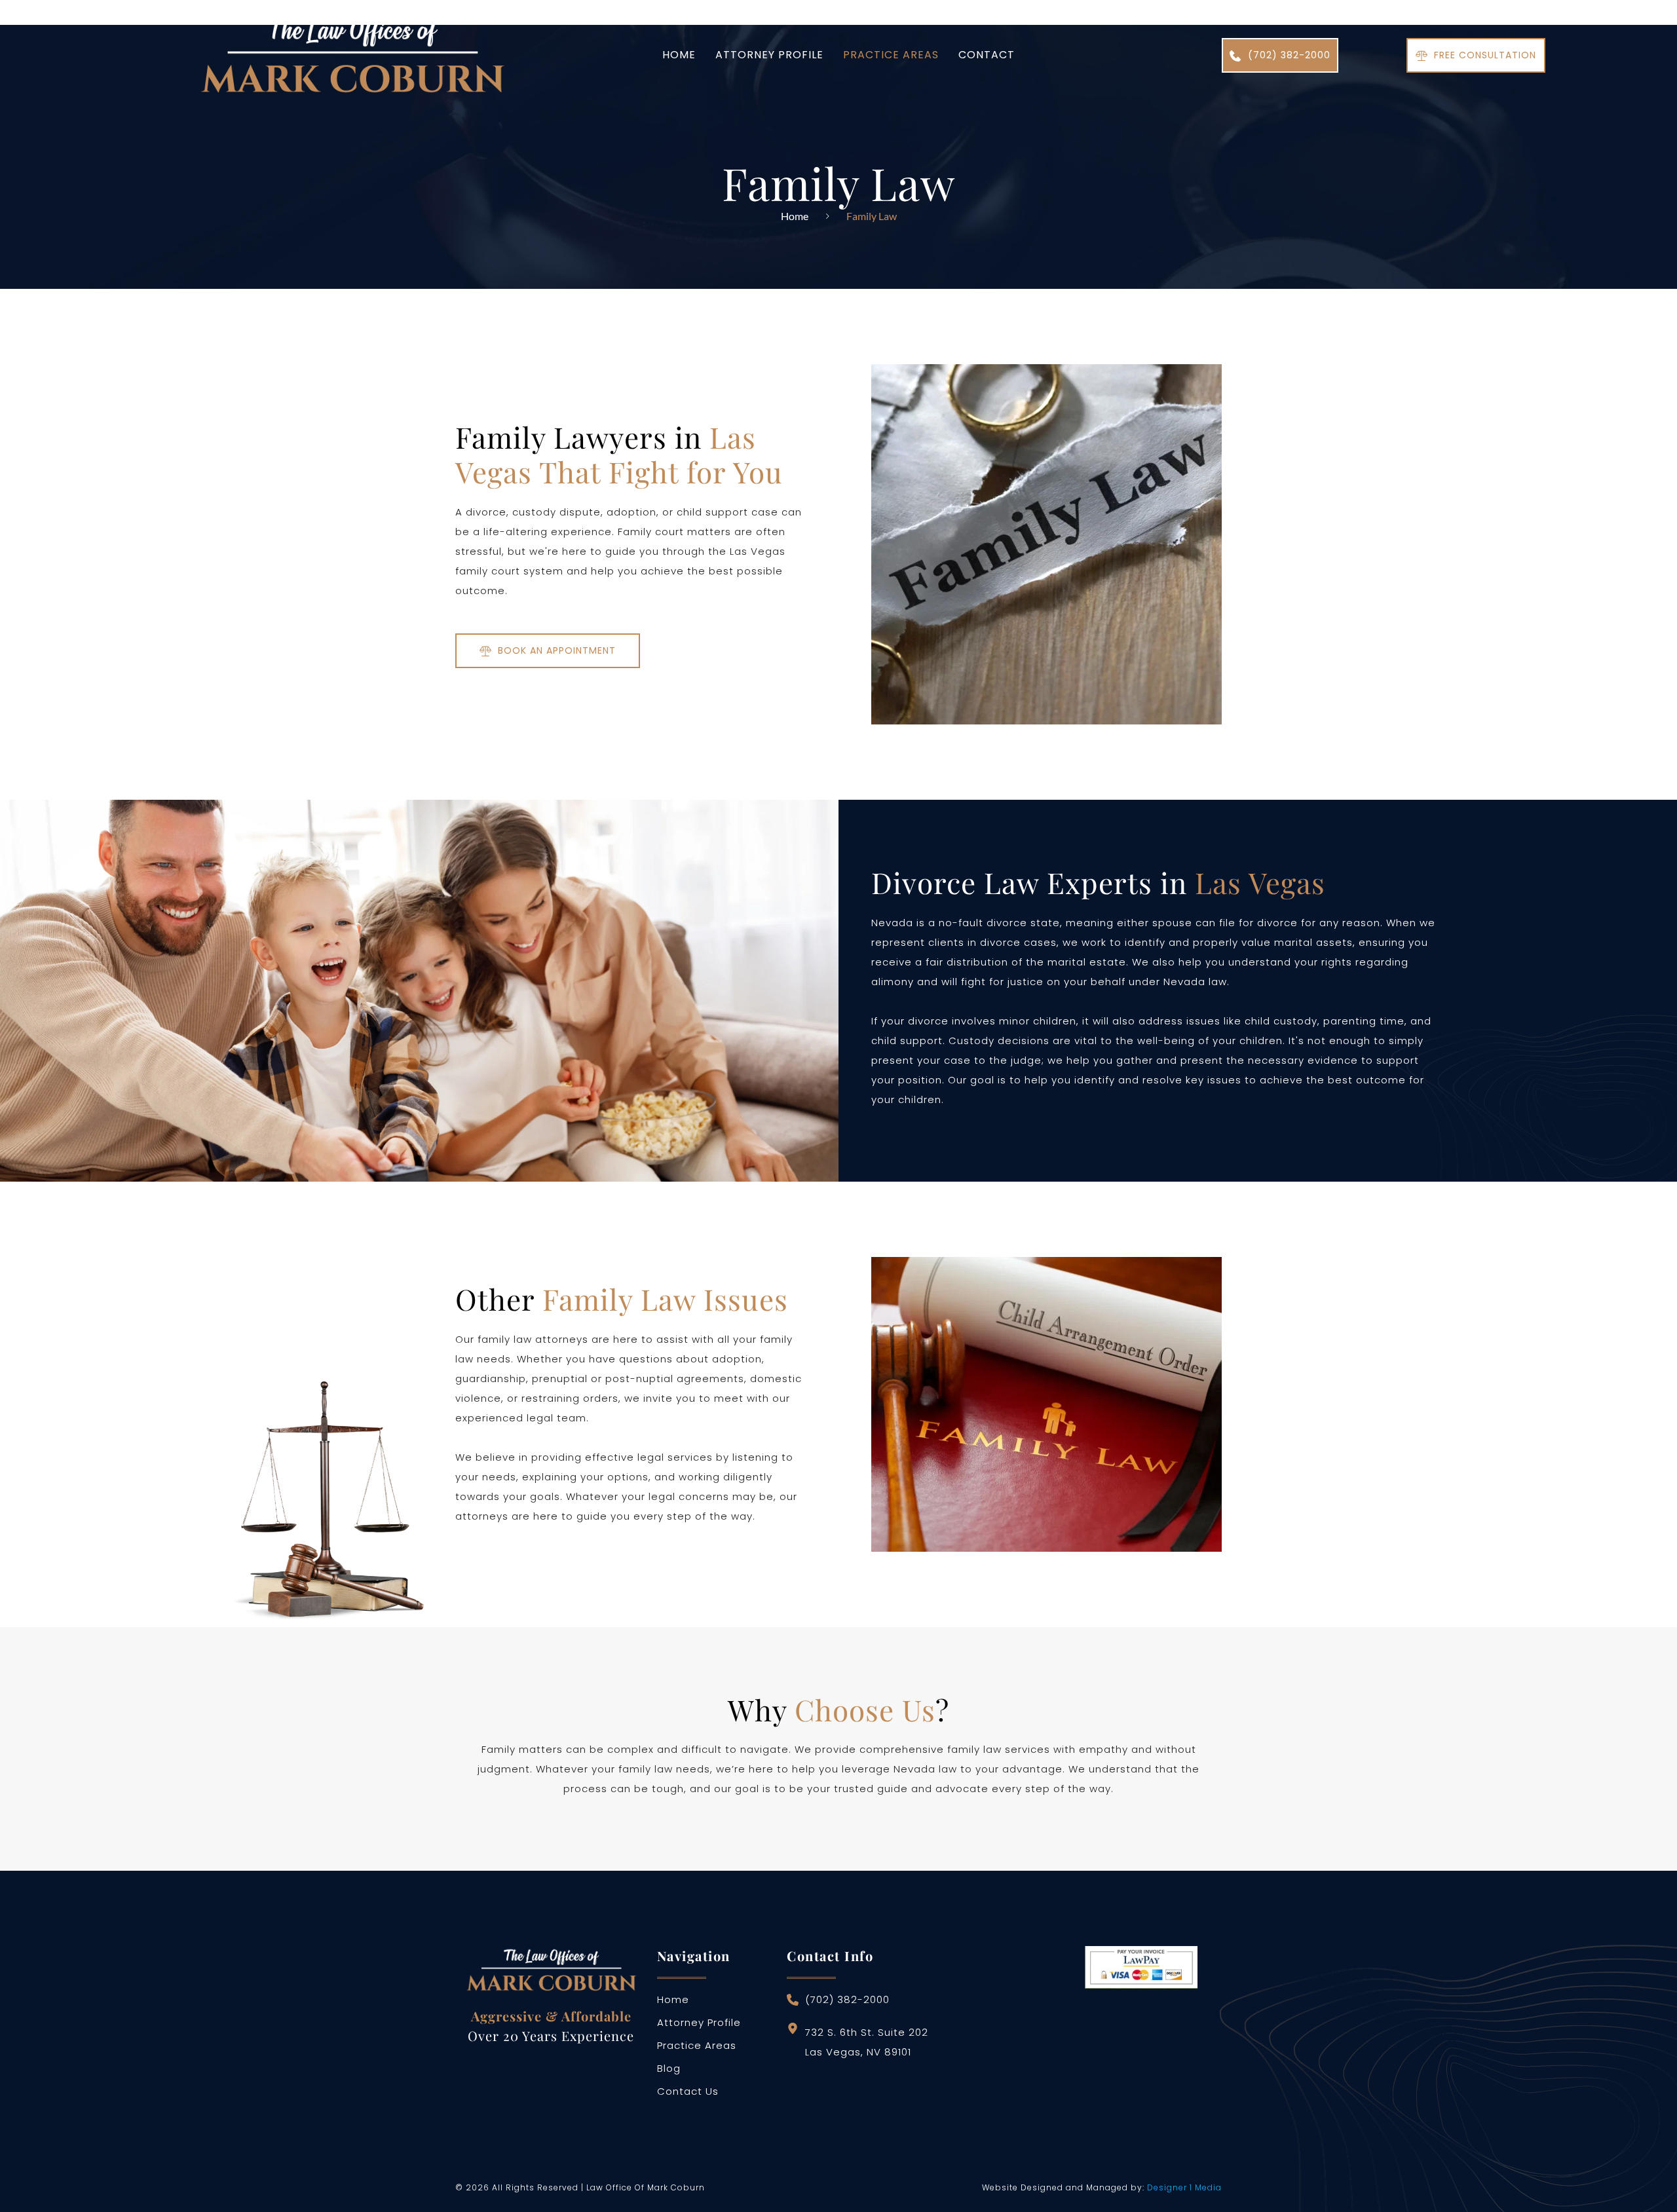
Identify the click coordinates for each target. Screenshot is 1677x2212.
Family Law (872, 216)
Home (795, 216)
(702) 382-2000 (847, 1999)
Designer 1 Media (1184, 2187)
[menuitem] (679, 55)
